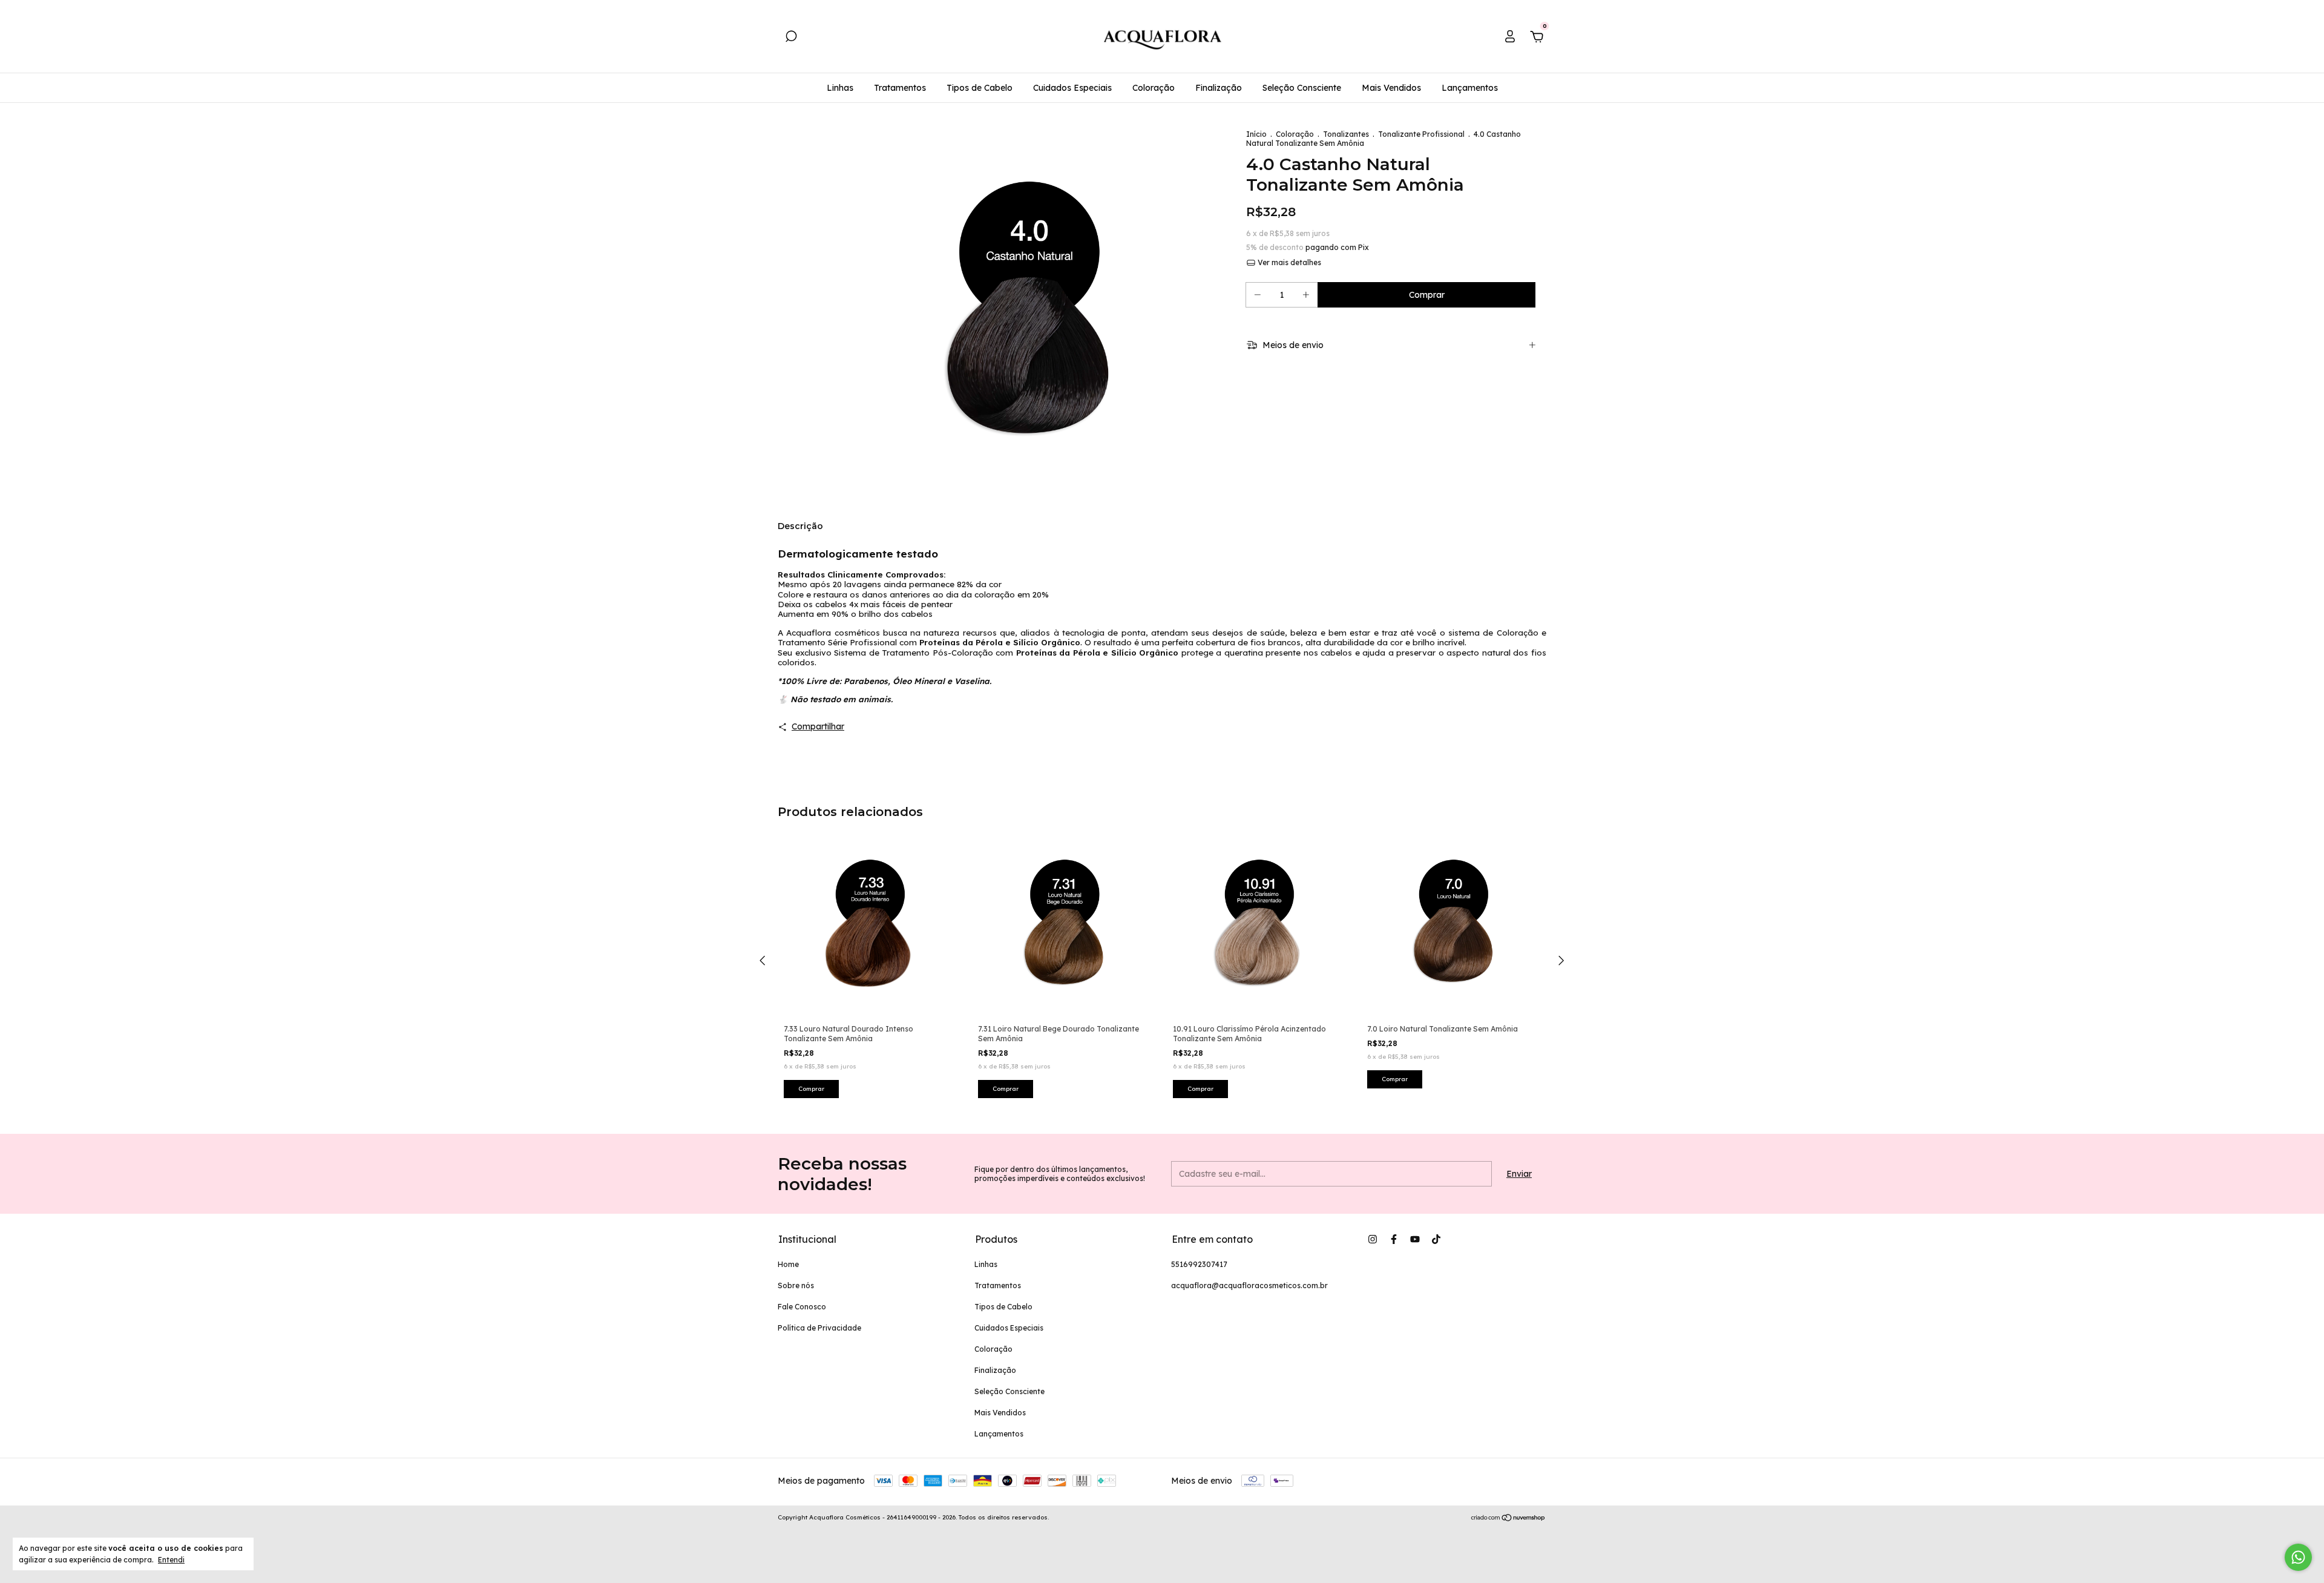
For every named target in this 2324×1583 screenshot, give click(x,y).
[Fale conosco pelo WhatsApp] (2298, 1557)
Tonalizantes (1346, 134)
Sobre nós (796, 1285)
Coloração (1154, 88)
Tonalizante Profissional (1421, 134)
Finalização (1219, 88)
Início (1256, 134)
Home (788, 1264)
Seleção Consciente (1302, 88)
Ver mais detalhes (1288, 262)
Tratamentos (900, 88)
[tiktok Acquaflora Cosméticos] (1436, 1239)
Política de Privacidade (819, 1328)
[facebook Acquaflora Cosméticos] (1394, 1239)
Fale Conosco (802, 1307)
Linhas (840, 88)
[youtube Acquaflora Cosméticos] (1415, 1239)
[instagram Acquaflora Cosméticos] (1373, 1239)
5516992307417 (1199, 1264)
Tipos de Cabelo (980, 88)
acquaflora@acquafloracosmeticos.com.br (1249, 1285)
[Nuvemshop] (1508, 1519)
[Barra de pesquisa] (791, 38)
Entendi (171, 1560)
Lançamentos (1470, 88)
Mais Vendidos (1391, 88)
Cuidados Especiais (1072, 88)
